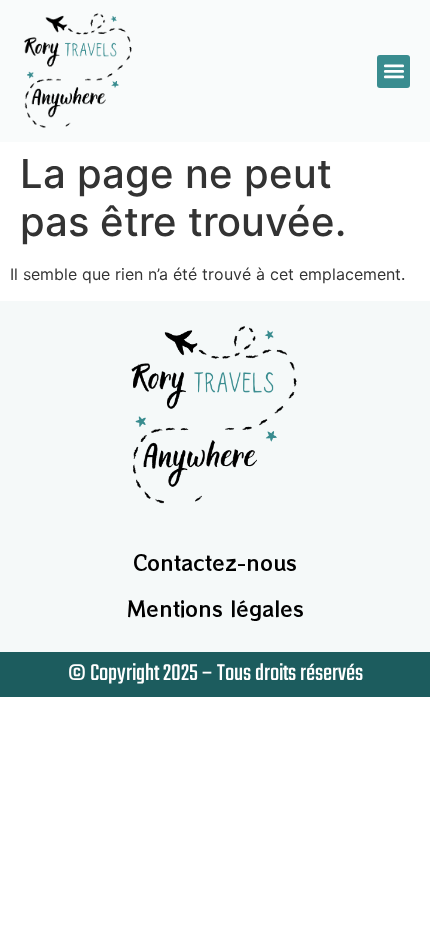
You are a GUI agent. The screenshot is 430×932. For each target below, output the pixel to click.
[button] (393, 71)
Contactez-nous (215, 562)
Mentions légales (215, 608)
